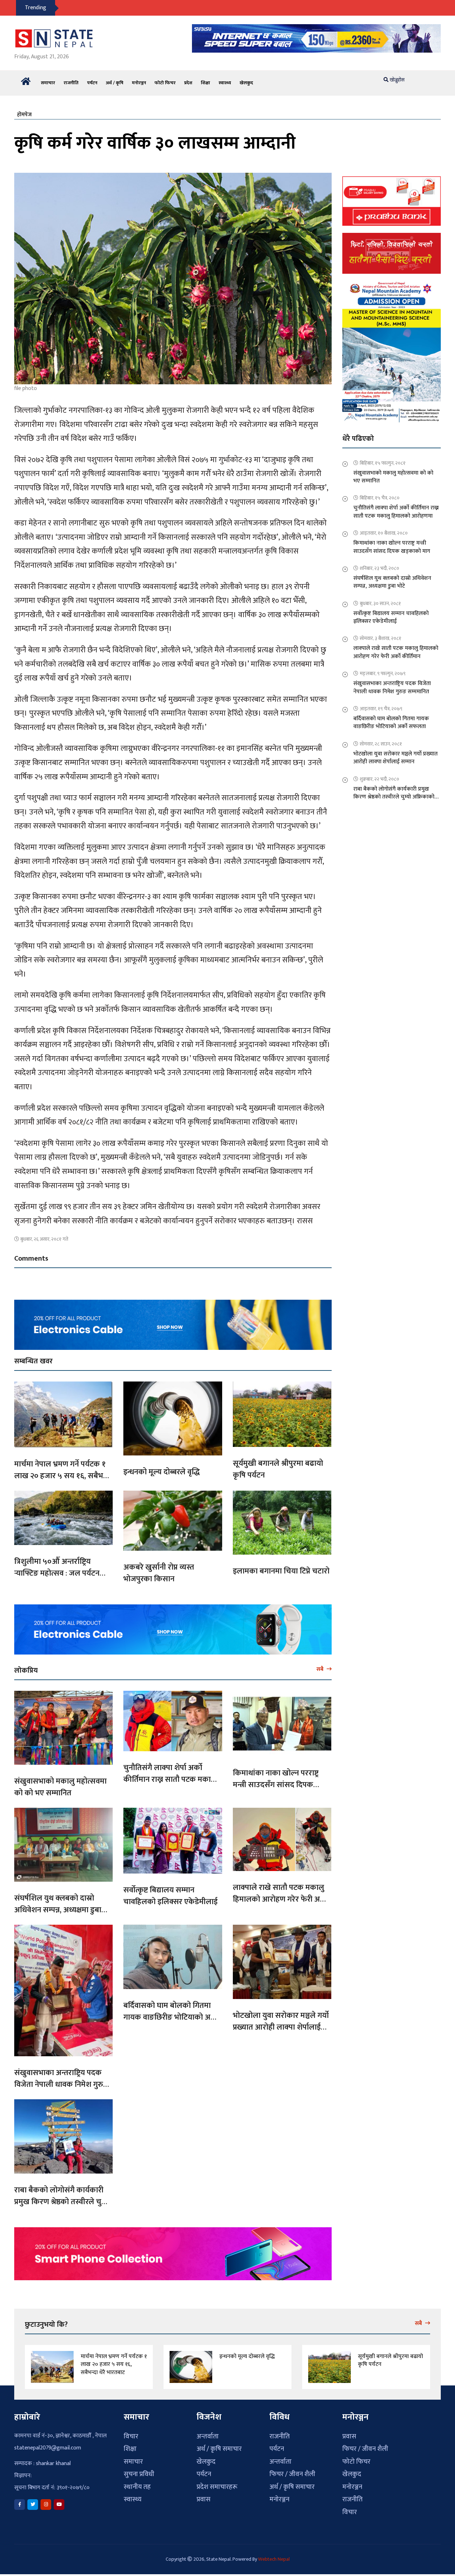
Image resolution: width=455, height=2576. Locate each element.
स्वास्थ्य (225, 79)
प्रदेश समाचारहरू (217, 2483)
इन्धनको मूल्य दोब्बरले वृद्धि (162, 1468)
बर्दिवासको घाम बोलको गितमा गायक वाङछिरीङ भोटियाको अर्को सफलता (171, 2013)
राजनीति (71, 79)
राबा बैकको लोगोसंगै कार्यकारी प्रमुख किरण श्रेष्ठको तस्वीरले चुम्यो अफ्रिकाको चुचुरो (62, 2198)
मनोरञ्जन (139, 79)
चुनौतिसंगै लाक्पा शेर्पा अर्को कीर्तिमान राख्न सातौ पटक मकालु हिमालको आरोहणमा (170, 1775)
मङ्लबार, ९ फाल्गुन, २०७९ (383, 669)
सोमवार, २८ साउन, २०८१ (381, 740)
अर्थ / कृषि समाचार (219, 2445)
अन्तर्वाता (208, 2432)
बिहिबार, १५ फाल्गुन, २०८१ (383, 459)
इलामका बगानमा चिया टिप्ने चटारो (281, 1567)
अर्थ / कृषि (115, 79)
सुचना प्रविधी (139, 2470)
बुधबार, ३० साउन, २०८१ (380, 599)
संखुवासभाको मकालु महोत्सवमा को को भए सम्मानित (60, 1783)
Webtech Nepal (274, 2555)
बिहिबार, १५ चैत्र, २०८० (380, 494)
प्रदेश (188, 79)
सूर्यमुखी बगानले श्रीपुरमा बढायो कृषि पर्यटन (278, 1465)
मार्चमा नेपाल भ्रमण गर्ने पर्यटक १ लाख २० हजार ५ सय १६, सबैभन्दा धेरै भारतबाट (63, 1472)
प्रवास (204, 2495)
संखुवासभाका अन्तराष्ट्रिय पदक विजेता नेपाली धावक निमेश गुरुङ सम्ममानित (61, 2080)
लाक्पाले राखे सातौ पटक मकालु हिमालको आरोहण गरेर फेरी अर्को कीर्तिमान (281, 1895)
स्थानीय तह (137, 2483)
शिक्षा (205, 79)
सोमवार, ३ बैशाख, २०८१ (381, 634)
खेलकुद (246, 79)
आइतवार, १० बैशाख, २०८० (384, 529)
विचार (131, 2432)
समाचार (48, 79)
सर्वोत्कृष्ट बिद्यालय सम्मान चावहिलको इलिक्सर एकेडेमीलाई (170, 1892)
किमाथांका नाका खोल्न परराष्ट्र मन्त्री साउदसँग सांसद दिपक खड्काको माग (276, 1781)
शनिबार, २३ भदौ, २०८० (379, 564)
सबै (321, 1665)
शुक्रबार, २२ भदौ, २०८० (379, 775)
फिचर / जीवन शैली (292, 2470)
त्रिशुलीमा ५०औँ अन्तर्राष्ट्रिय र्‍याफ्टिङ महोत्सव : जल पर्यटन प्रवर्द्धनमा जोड (57, 1569)
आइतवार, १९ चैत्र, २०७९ (381, 704)
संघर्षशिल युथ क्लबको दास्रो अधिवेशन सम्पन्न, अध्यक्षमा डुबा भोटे (58, 1906)
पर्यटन (92, 79)
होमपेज (24, 110)
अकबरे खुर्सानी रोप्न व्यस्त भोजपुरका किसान (159, 1569)
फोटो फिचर (165, 79)
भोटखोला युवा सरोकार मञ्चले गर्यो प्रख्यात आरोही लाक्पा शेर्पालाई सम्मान (281, 2023)
